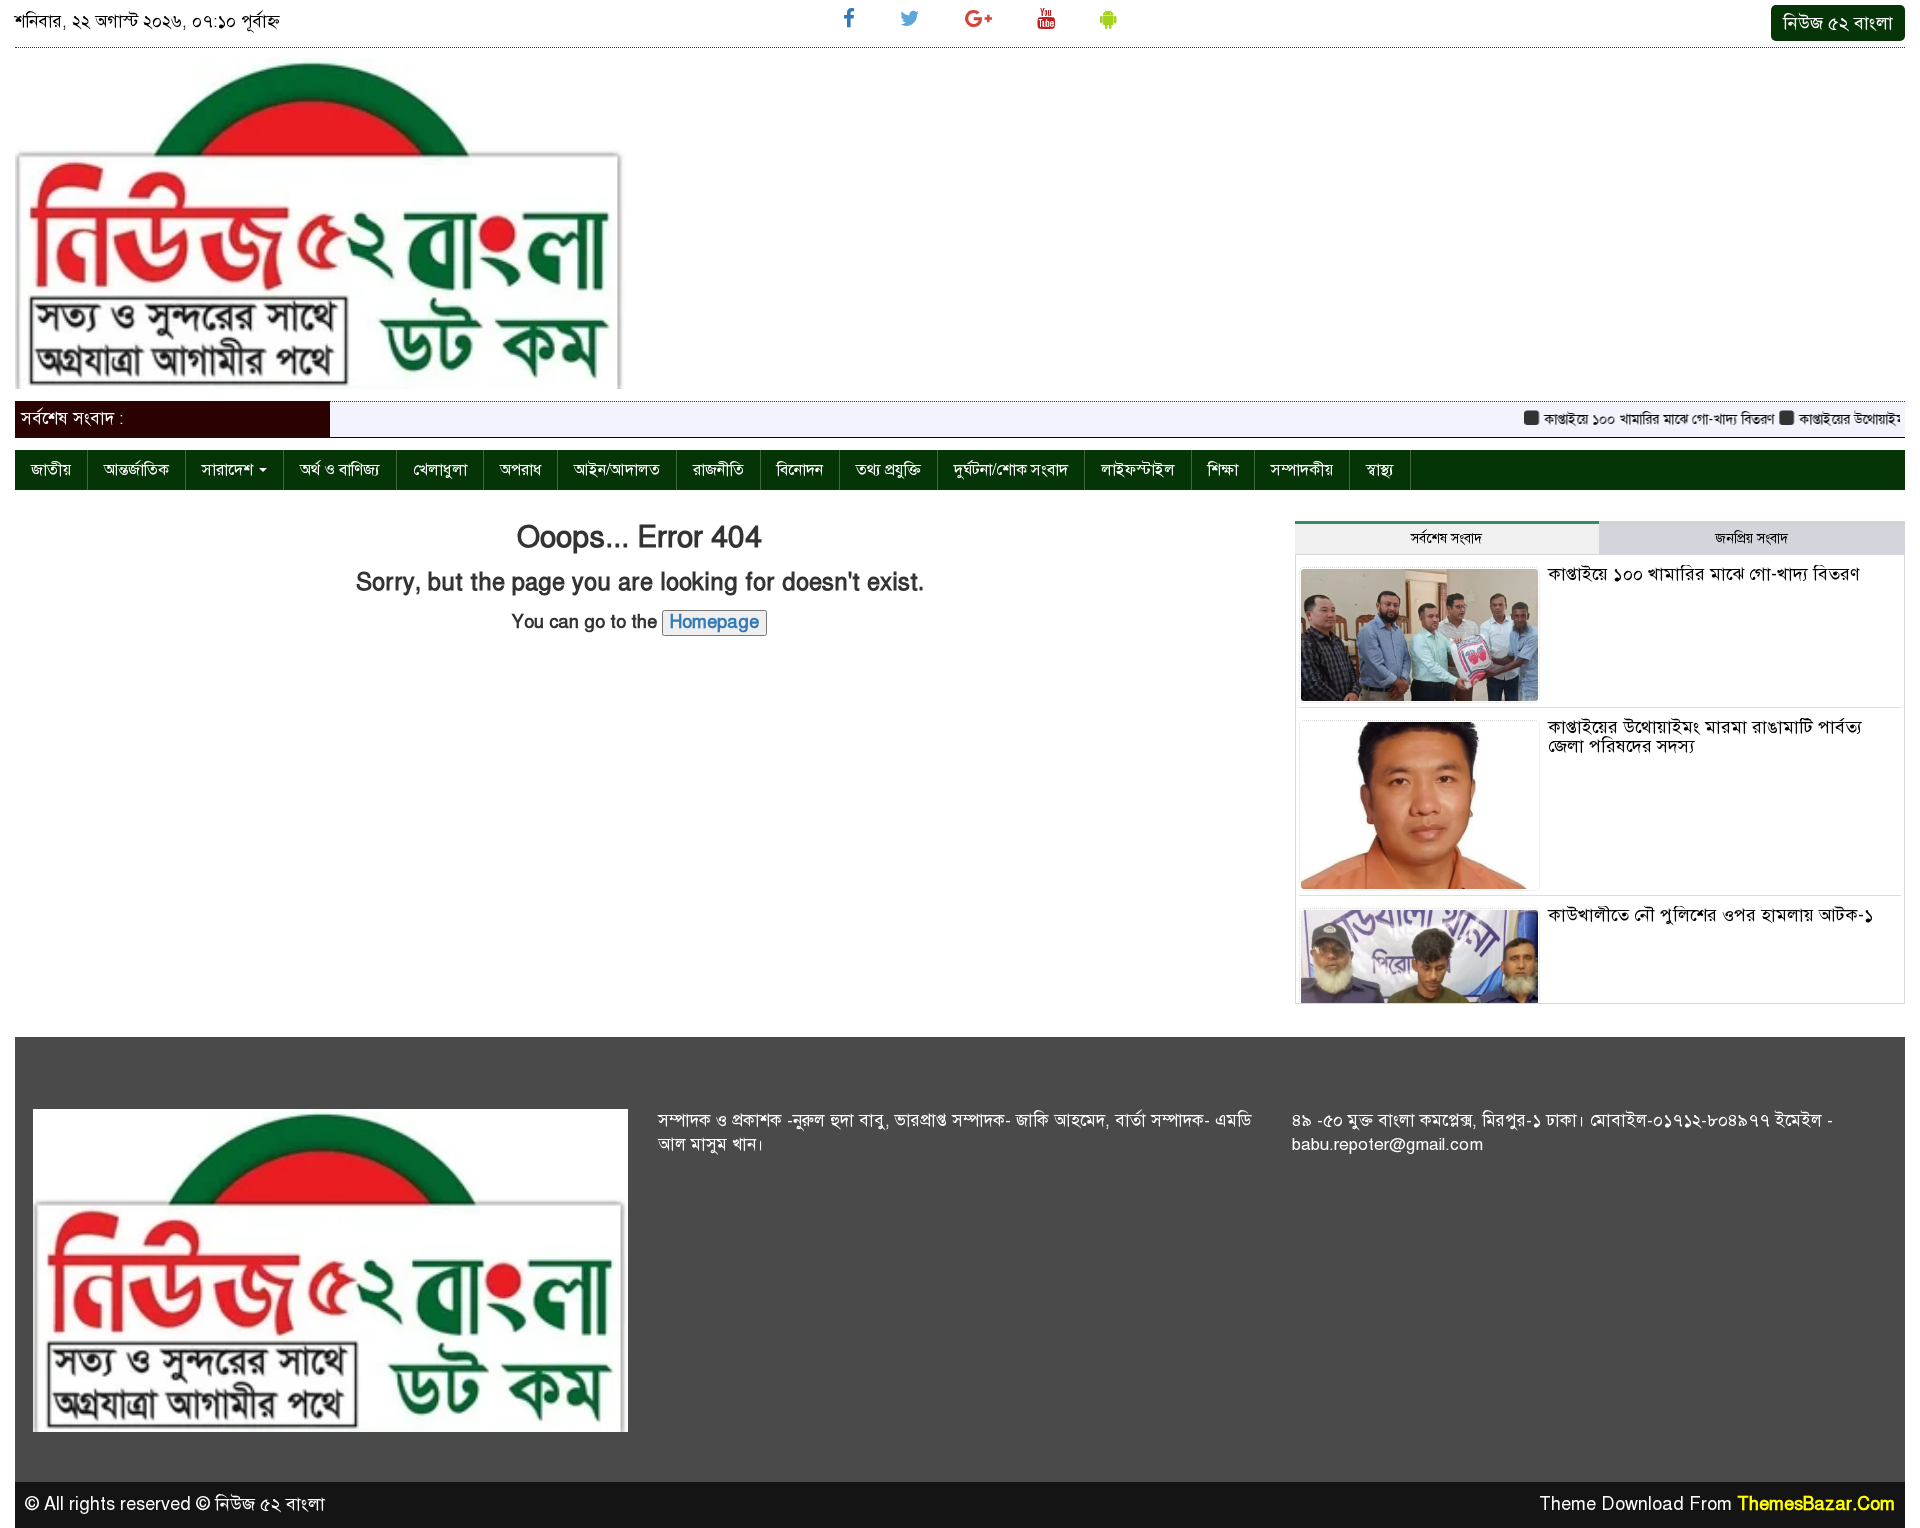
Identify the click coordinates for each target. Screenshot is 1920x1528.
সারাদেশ (229, 470)
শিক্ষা (1223, 470)
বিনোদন (800, 470)
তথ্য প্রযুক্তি (888, 470)
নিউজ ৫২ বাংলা (1838, 23)
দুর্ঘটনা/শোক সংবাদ (1011, 470)
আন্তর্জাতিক (136, 470)
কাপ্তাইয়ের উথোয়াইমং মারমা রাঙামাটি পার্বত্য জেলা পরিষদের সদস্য (1705, 737)
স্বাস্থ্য (1380, 470)
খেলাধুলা (440, 470)
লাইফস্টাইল (1138, 470)
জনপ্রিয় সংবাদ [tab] (1751, 538)
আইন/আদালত (617, 470)
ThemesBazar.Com (1816, 1504)
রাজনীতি (718, 470)
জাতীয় (51, 470)
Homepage (714, 622)
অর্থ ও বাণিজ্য (340, 470)
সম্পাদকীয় (1302, 470)
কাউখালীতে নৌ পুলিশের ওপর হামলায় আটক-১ (1711, 915)
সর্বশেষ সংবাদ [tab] (1446, 538)
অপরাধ (520, 470)
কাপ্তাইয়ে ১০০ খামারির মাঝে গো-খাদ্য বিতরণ (1634, 419)
